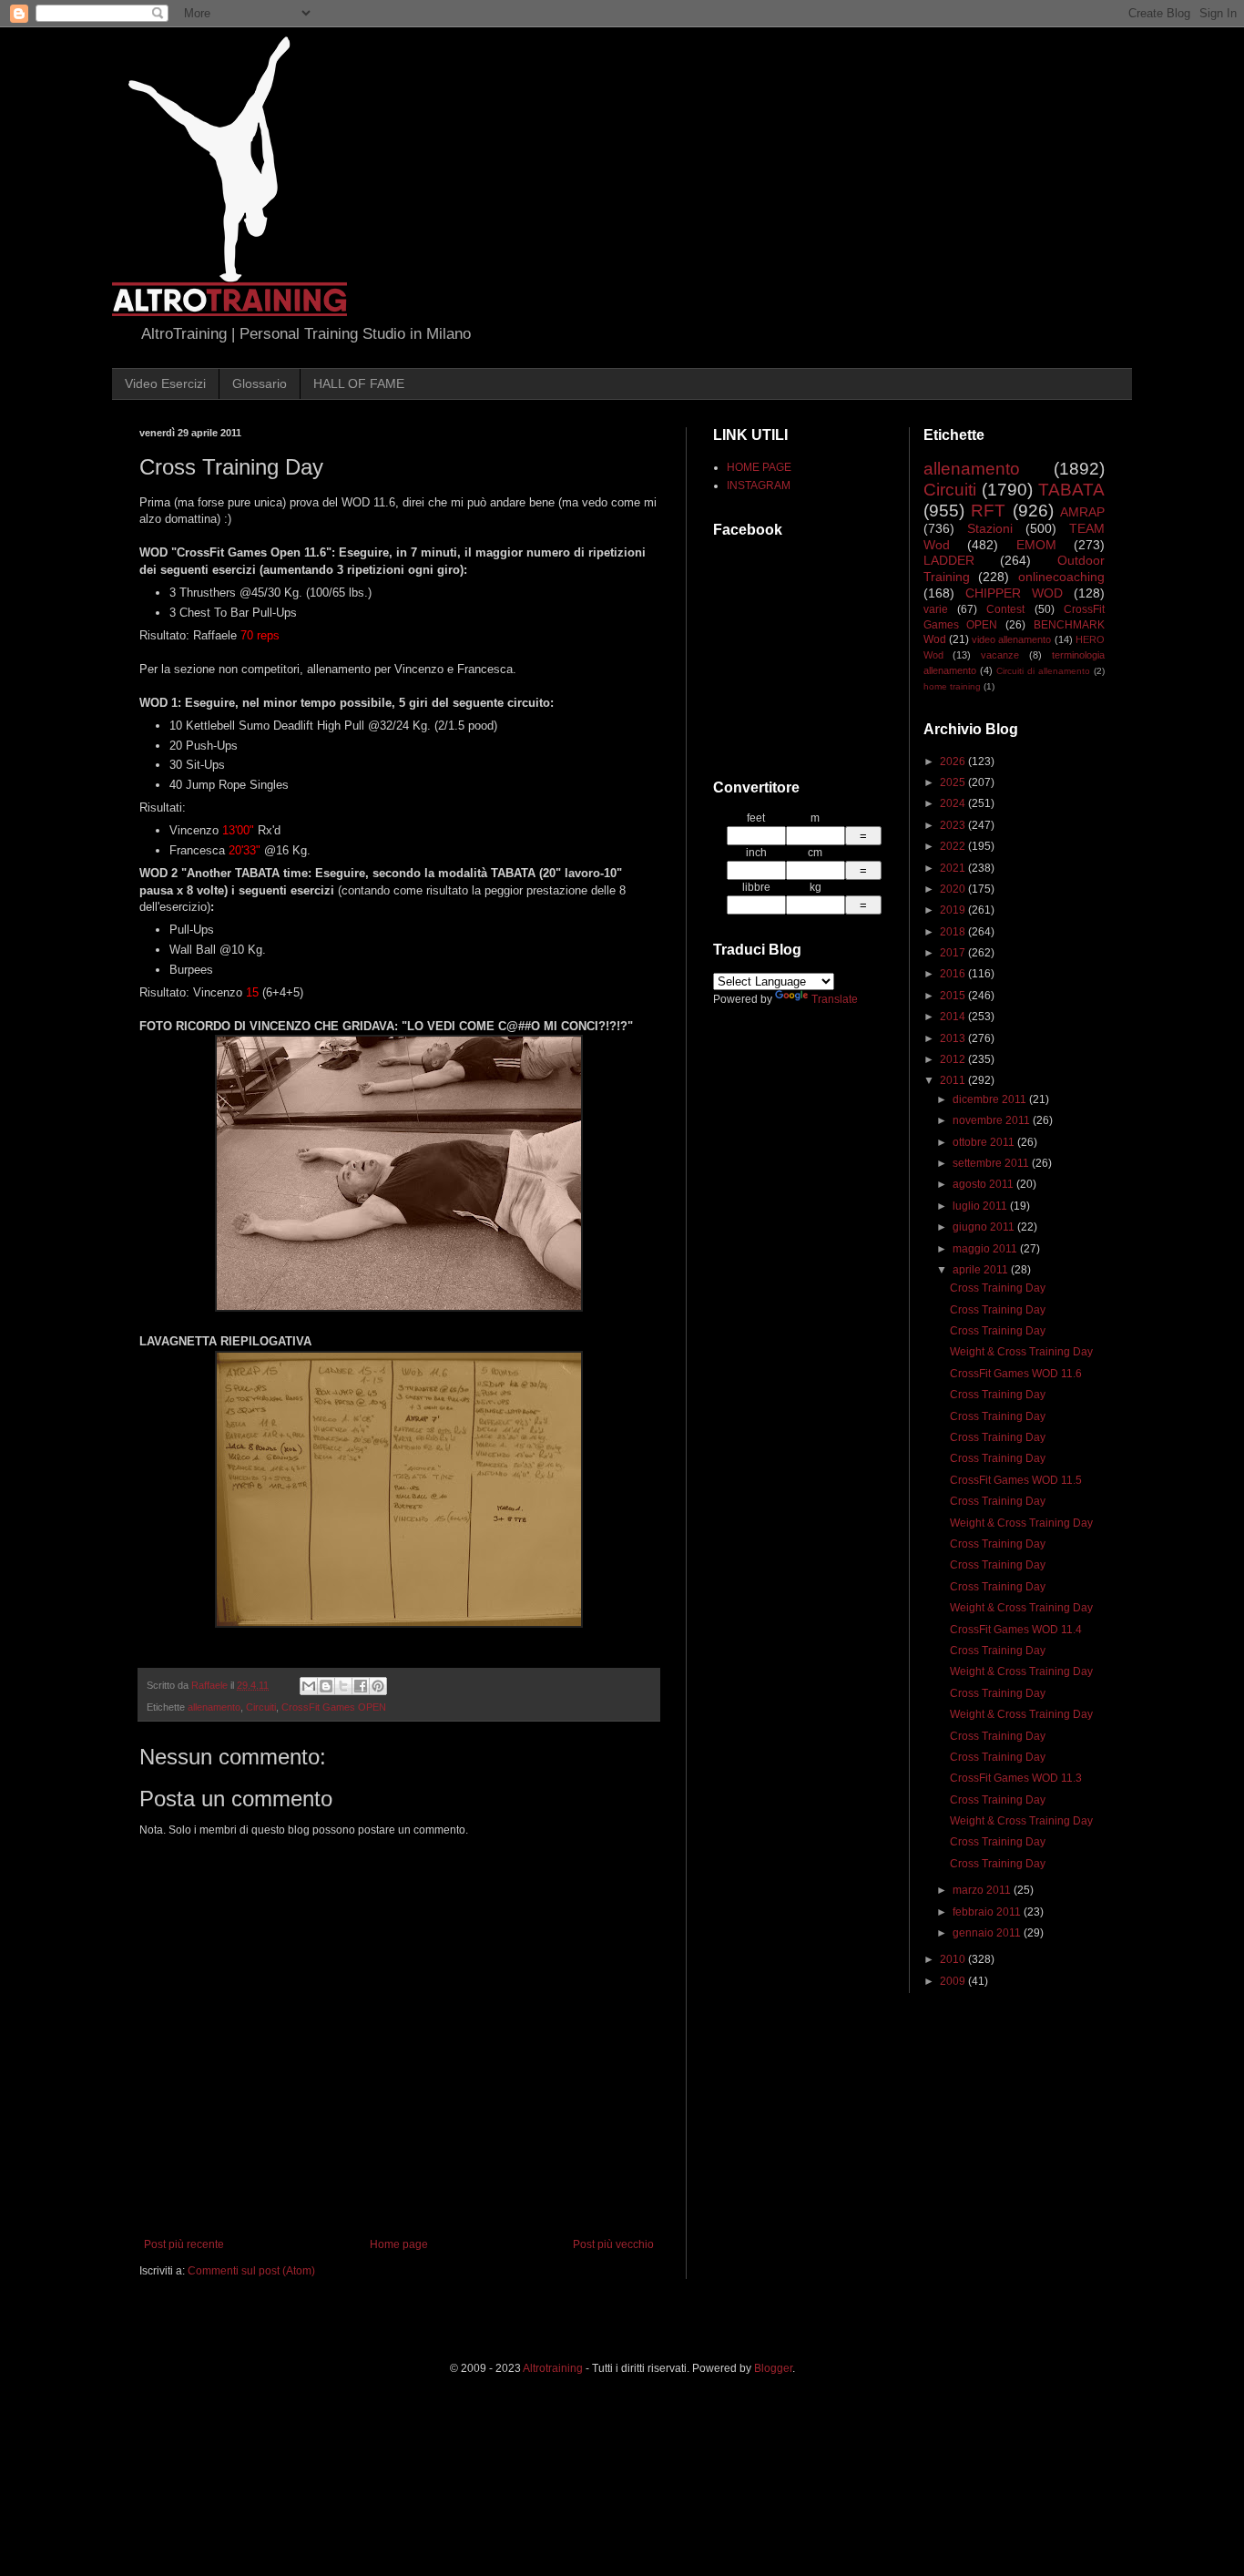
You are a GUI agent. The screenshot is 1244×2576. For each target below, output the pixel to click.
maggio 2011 (986, 1249)
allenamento (214, 1707)
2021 (954, 868)
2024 (954, 803)
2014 (954, 1017)
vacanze (1000, 655)
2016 (954, 974)
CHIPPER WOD (1014, 593)
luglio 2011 (981, 1206)
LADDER (949, 560)
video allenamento (1011, 639)
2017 (954, 953)
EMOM (1036, 545)
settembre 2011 (992, 1163)
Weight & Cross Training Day (1021, 1352)
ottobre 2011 (985, 1142)
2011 (954, 1080)
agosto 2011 (984, 1184)
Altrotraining (553, 2368)
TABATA (1071, 490)
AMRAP (1082, 512)
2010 (954, 1959)
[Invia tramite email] (309, 1686)
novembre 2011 (993, 1120)
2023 (954, 825)
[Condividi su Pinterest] (378, 1686)
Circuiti (261, 1707)
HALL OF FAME (359, 383)
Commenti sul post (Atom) (251, 2271)
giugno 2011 (985, 1227)
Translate (835, 999)
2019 (954, 910)
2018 (954, 932)
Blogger (773, 2368)
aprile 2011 (982, 1270)
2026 (954, 762)
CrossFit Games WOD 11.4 (1016, 1630)
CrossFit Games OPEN (334, 1707)
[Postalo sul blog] (326, 1686)
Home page (399, 2244)
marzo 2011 (983, 1890)
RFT (988, 511)
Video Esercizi (165, 383)
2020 (954, 889)
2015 (954, 996)
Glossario (260, 383)
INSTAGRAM (759, 486)
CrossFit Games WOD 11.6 (1016, 1374)
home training (952, 686)
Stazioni (990, 528)
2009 (954, 1981)
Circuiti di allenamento (1043, 671)
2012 (954, 1059)
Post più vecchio (613, 2244)
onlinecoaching (1061, 577)
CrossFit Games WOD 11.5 (1016, 1480)
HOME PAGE (759, 467)
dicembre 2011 (991, 1099)
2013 (954, 1038)
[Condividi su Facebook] (361, 1686)
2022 (954, 846)
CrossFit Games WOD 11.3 (1016, 1778)
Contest (1005, 609)
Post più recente (184, 2244)
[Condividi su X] (343, 1686)
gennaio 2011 (988, 1933)
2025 (954, 782)
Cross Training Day (998, 1288)
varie (936, 609)
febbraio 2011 (988, 1912)
